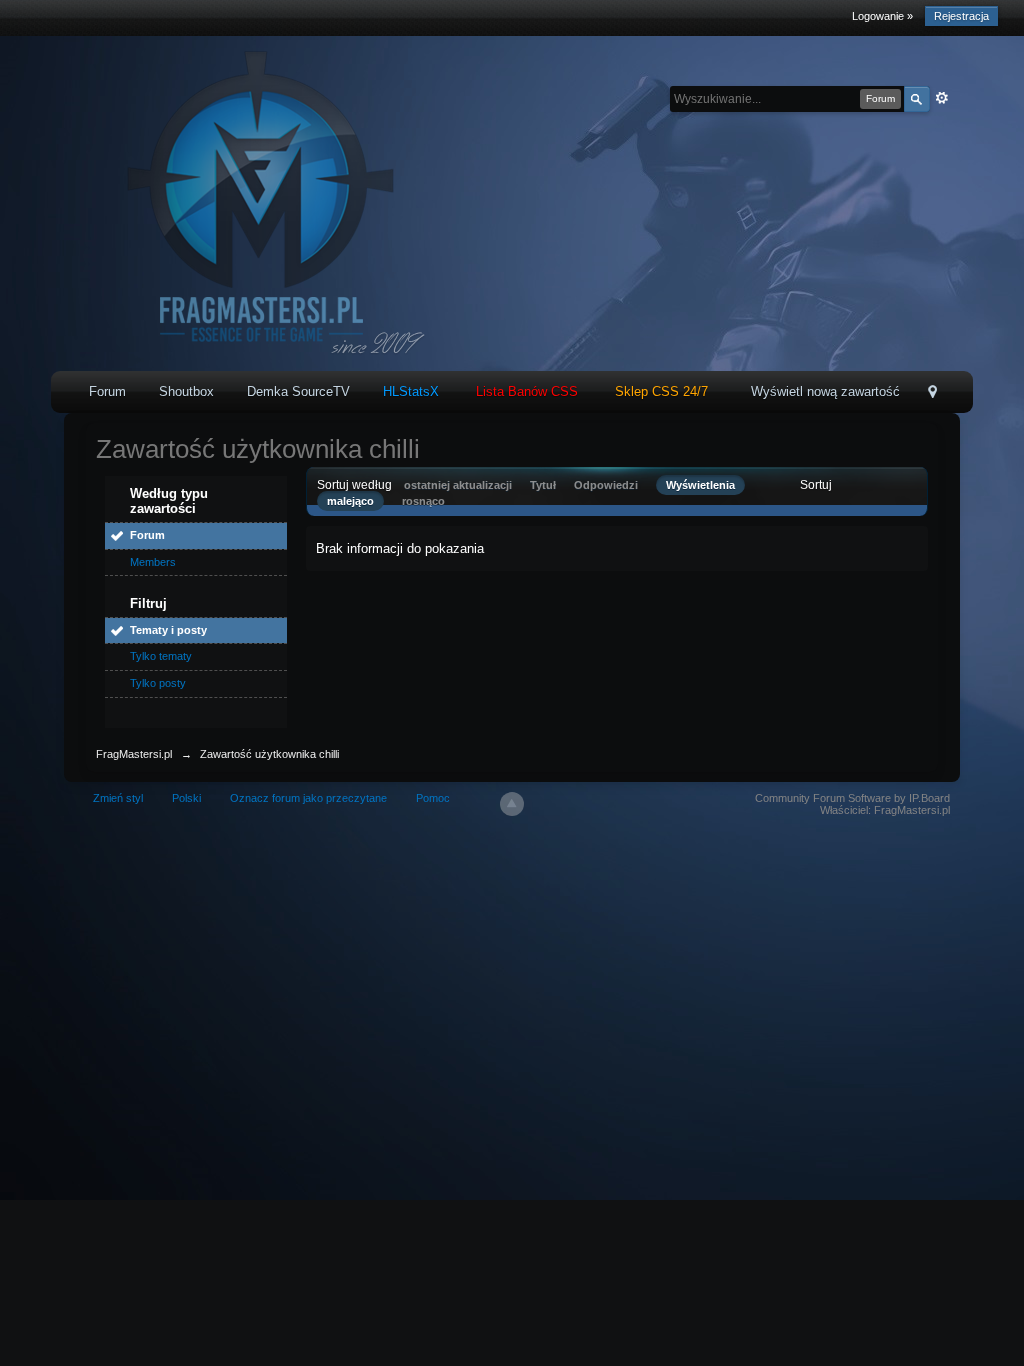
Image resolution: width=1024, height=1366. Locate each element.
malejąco (350, 501)
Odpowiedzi (606, 485)
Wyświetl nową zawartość (825, 391)
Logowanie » (882, 16)
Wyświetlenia (700, 485)
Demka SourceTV (298, 391)
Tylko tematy (161, 656)
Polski (186, 798)
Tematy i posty (168, 630)
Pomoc (433, 798)
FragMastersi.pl (134, 754)
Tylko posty (158, 683)
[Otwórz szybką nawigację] (932, 393)
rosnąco (423, 501)
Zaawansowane (942, 98)
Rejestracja (961, 16)
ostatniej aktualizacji (458, 485)
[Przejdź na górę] (512, 804)
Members (153, 562)
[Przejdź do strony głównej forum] (254, 202)
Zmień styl (118, 798)
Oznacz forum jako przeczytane (308, 798)
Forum (107, 391)
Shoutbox (186, 391)
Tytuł (543, 485)
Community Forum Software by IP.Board (852, 798)
